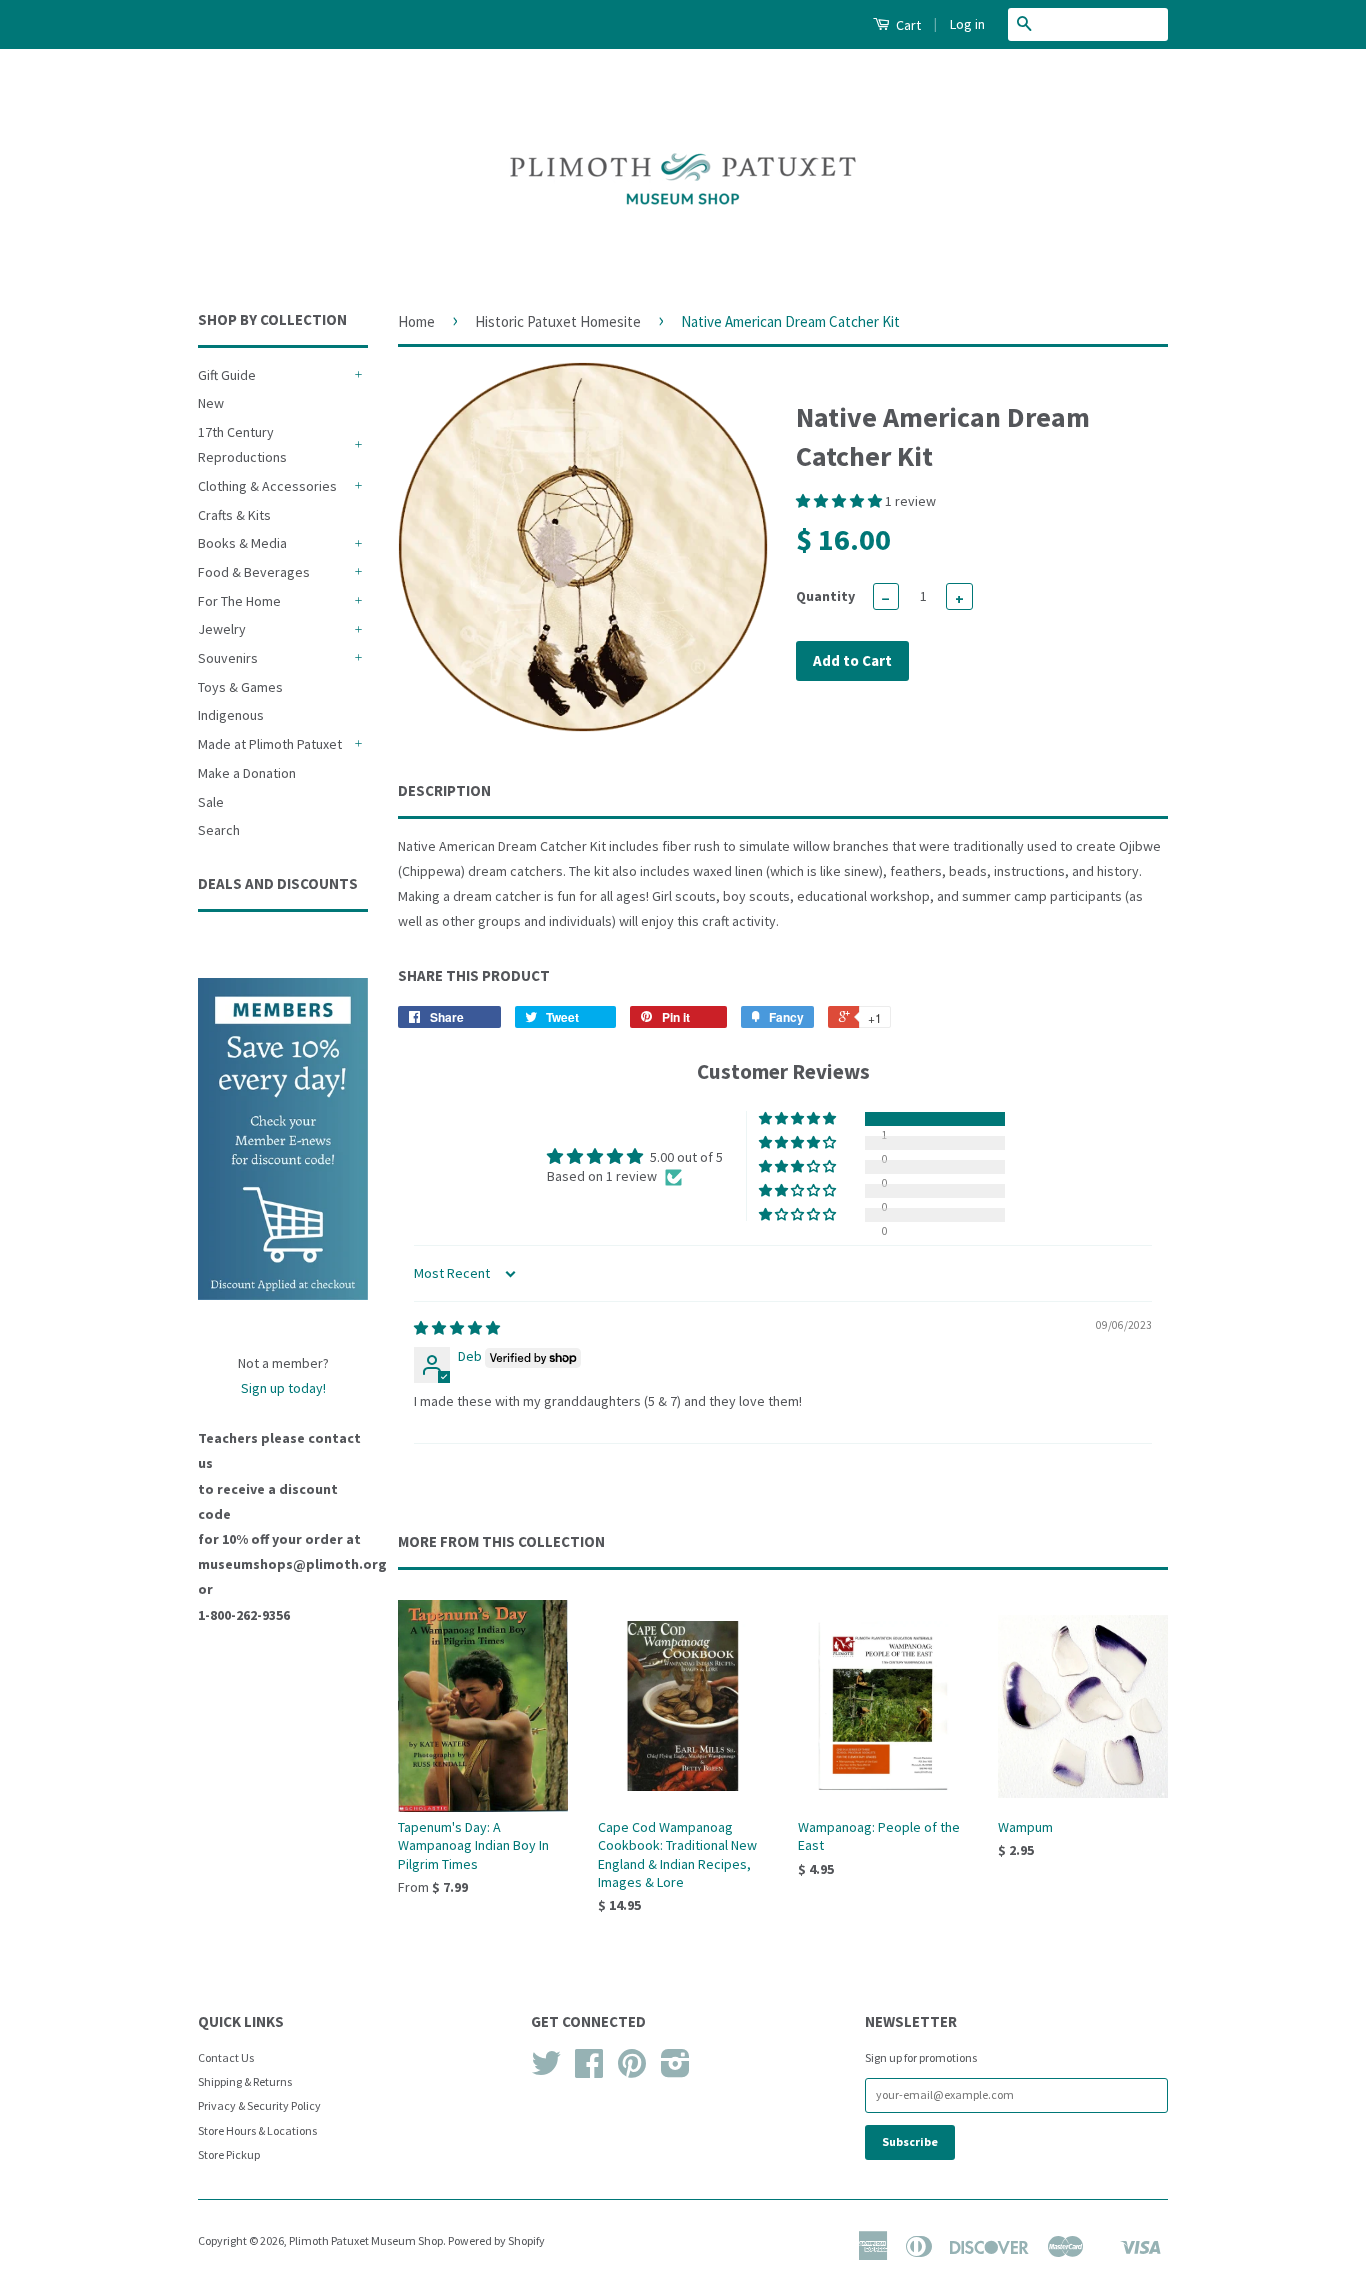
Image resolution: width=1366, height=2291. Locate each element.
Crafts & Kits (234, 515)
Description (444, 790)
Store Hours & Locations (257, 2130)
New (211, 403)
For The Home (239, 601)
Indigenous (231, 715)
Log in (967, 24)
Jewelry (222, 629)
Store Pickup (229, 2154)
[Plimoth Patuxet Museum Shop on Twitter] (546, 2070)
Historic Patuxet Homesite (558, 321)
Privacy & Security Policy (259, 2105)
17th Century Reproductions (242, 444)
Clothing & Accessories (267, 486)
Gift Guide (227, 375)
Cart (907, 25)
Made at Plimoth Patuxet (270, 744)
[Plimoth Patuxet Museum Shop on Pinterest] (632, 2070)
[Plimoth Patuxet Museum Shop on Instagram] (675, 2070)
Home (416, 321)
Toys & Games (240, 687)
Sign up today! (283, 1388)
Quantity (825, 596)
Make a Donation (247, 773)
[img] (457, 1328)
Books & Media (242, 543)
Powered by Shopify (496, 2240)
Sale (211, 802)
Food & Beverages (254, 572)
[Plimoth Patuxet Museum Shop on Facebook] (589, 2070)
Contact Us (226, 2057)
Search (219, 830)
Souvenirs (228, 658)
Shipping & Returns (245, 2081)
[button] (840, 501)
